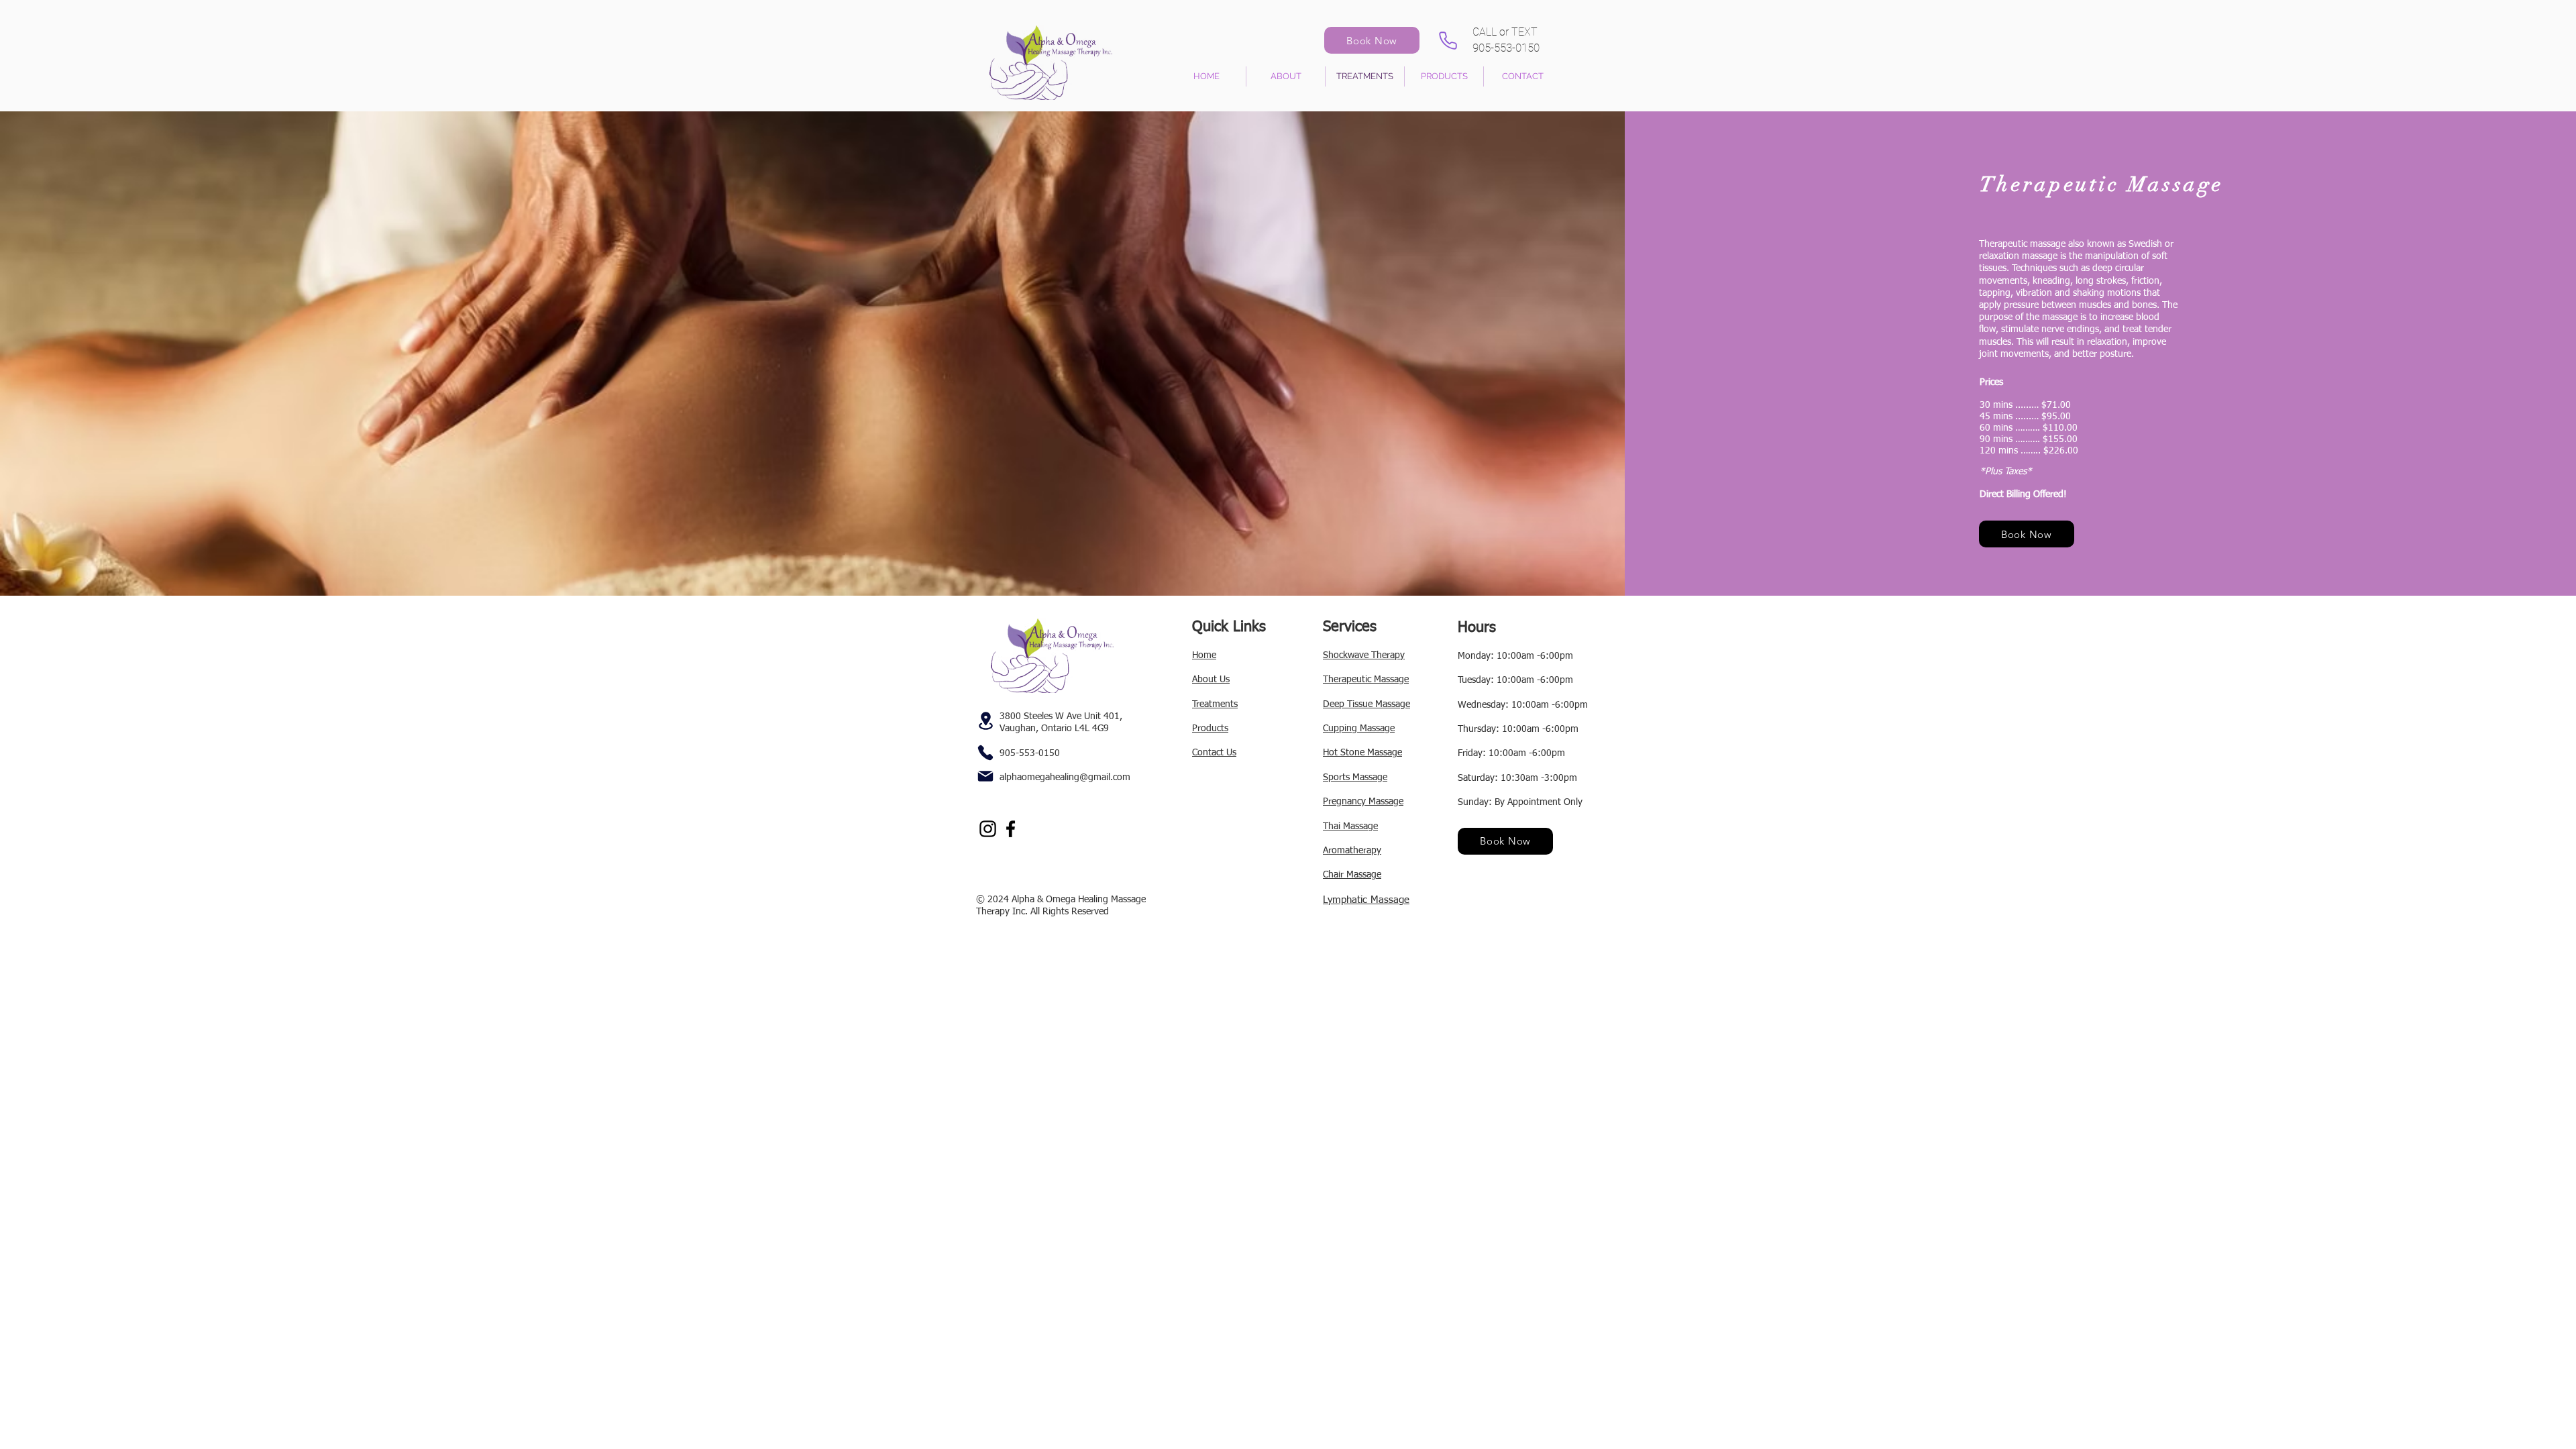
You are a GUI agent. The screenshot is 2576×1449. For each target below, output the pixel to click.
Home (1204, 655)
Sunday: (1476, 802)
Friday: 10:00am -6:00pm (1511, 753)
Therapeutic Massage (1366, 680)
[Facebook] (1011, 829)
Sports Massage (1355, 777)
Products (1210, 729)
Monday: (1477, 656)
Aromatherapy (1352, 851)
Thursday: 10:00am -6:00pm (1518, 729)
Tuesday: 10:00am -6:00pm (1515, 680)
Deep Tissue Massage (1366, 704)
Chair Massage (1352, 875)
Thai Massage (1350, 826)
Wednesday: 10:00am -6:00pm (1523, 705)
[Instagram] (988, 829)
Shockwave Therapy (1364, 655)
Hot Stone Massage (1362, 753)
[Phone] (1448, 40)
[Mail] (985, 776)
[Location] (985, 721)
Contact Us (1214, 753)
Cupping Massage (1359, 729)
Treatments (1215, 704)
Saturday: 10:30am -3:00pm (1517, 778)
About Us (1211, 680)
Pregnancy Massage (1363, 802)
